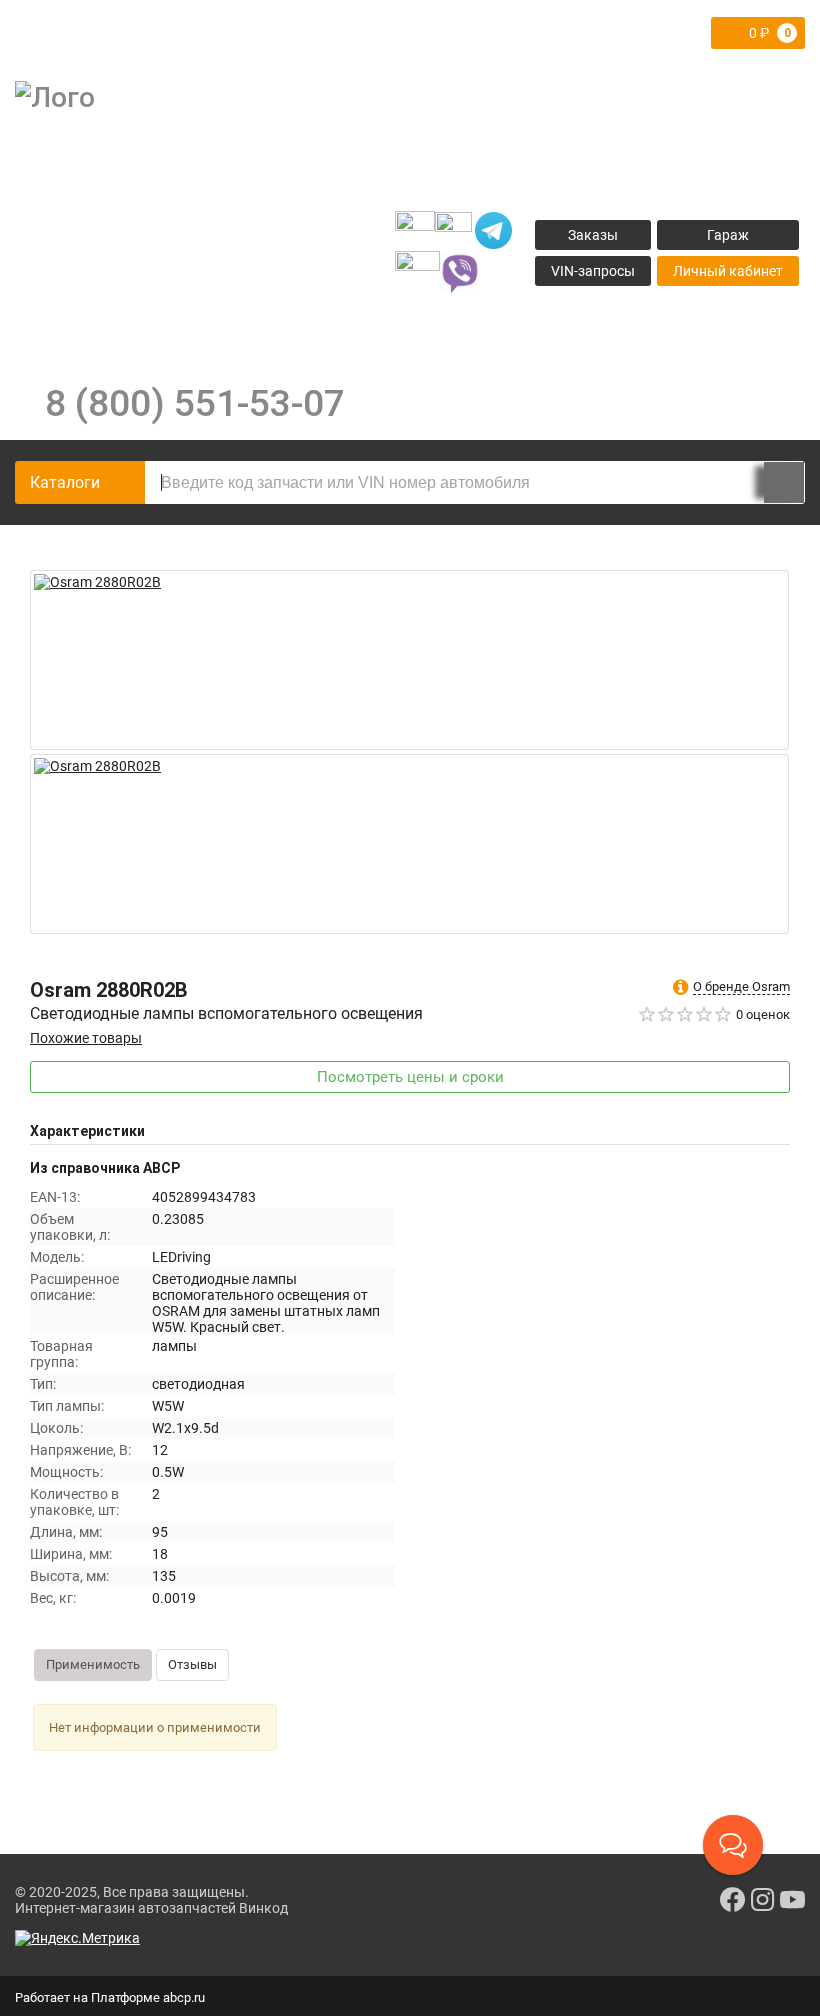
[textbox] (475, 482)
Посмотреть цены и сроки (410, 1077)
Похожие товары (86, 1038)
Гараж (728, 235)
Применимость (93, 1664)
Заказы (593, 235)
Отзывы (192, 1664)
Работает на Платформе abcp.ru (110, 1997)
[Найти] (784, 482)
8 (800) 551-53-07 (195, 403)
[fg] (195, 231)
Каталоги (65, 482)
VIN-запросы (593, 271)
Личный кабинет (728, 271)
